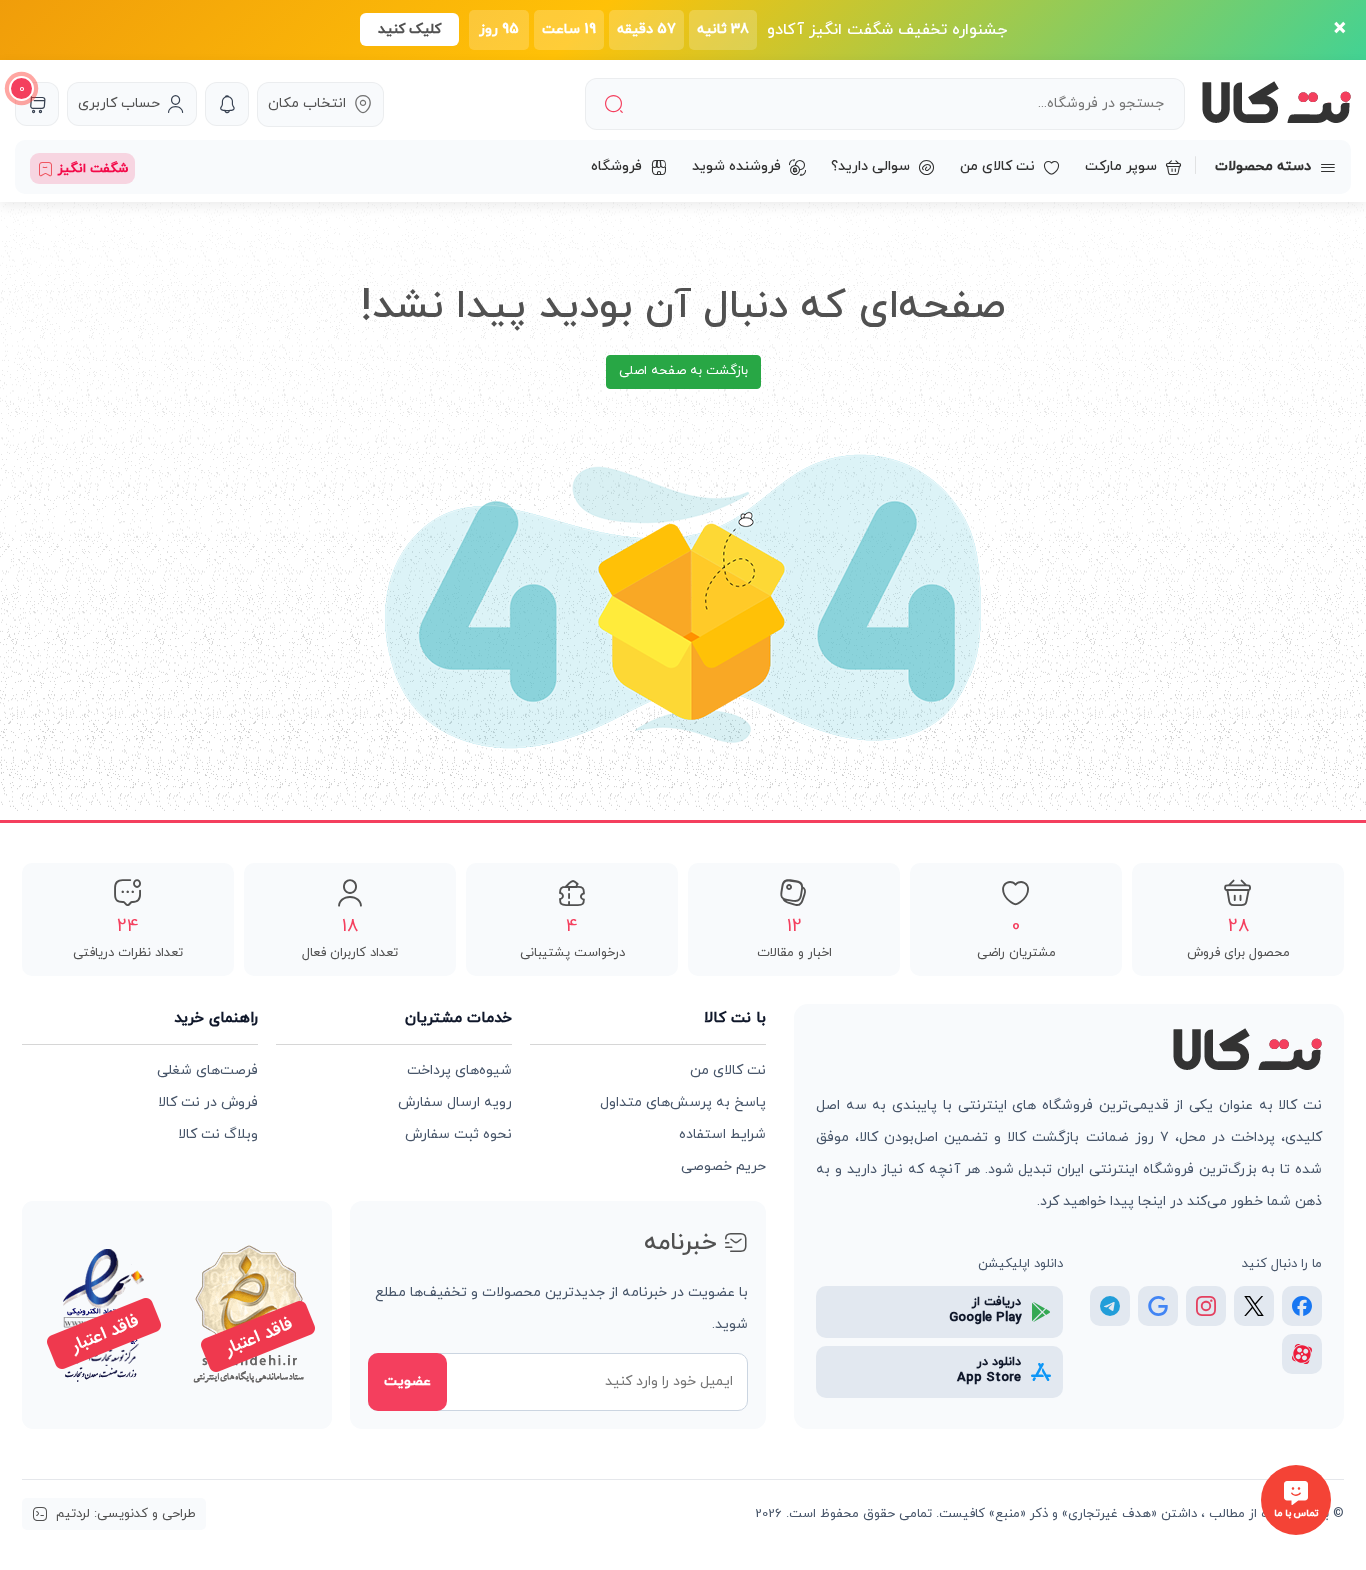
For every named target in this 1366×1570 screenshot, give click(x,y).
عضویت (407, 1381)
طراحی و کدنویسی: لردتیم (126, 1514)
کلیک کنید (409, 29)
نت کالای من (728, 1070)
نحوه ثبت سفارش (458, 1134)
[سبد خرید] (37, 104)
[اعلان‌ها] (227, 104)
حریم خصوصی (723, 1166)
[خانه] (1247, 1051)
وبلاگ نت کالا (218, 1134)
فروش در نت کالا (208, 1102)
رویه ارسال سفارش (455, 1102)
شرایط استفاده (722, 1134)
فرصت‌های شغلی (207, 1070)
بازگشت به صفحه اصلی (683, 371)
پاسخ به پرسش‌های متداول (683, 1102)
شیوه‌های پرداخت (459, 1070)
